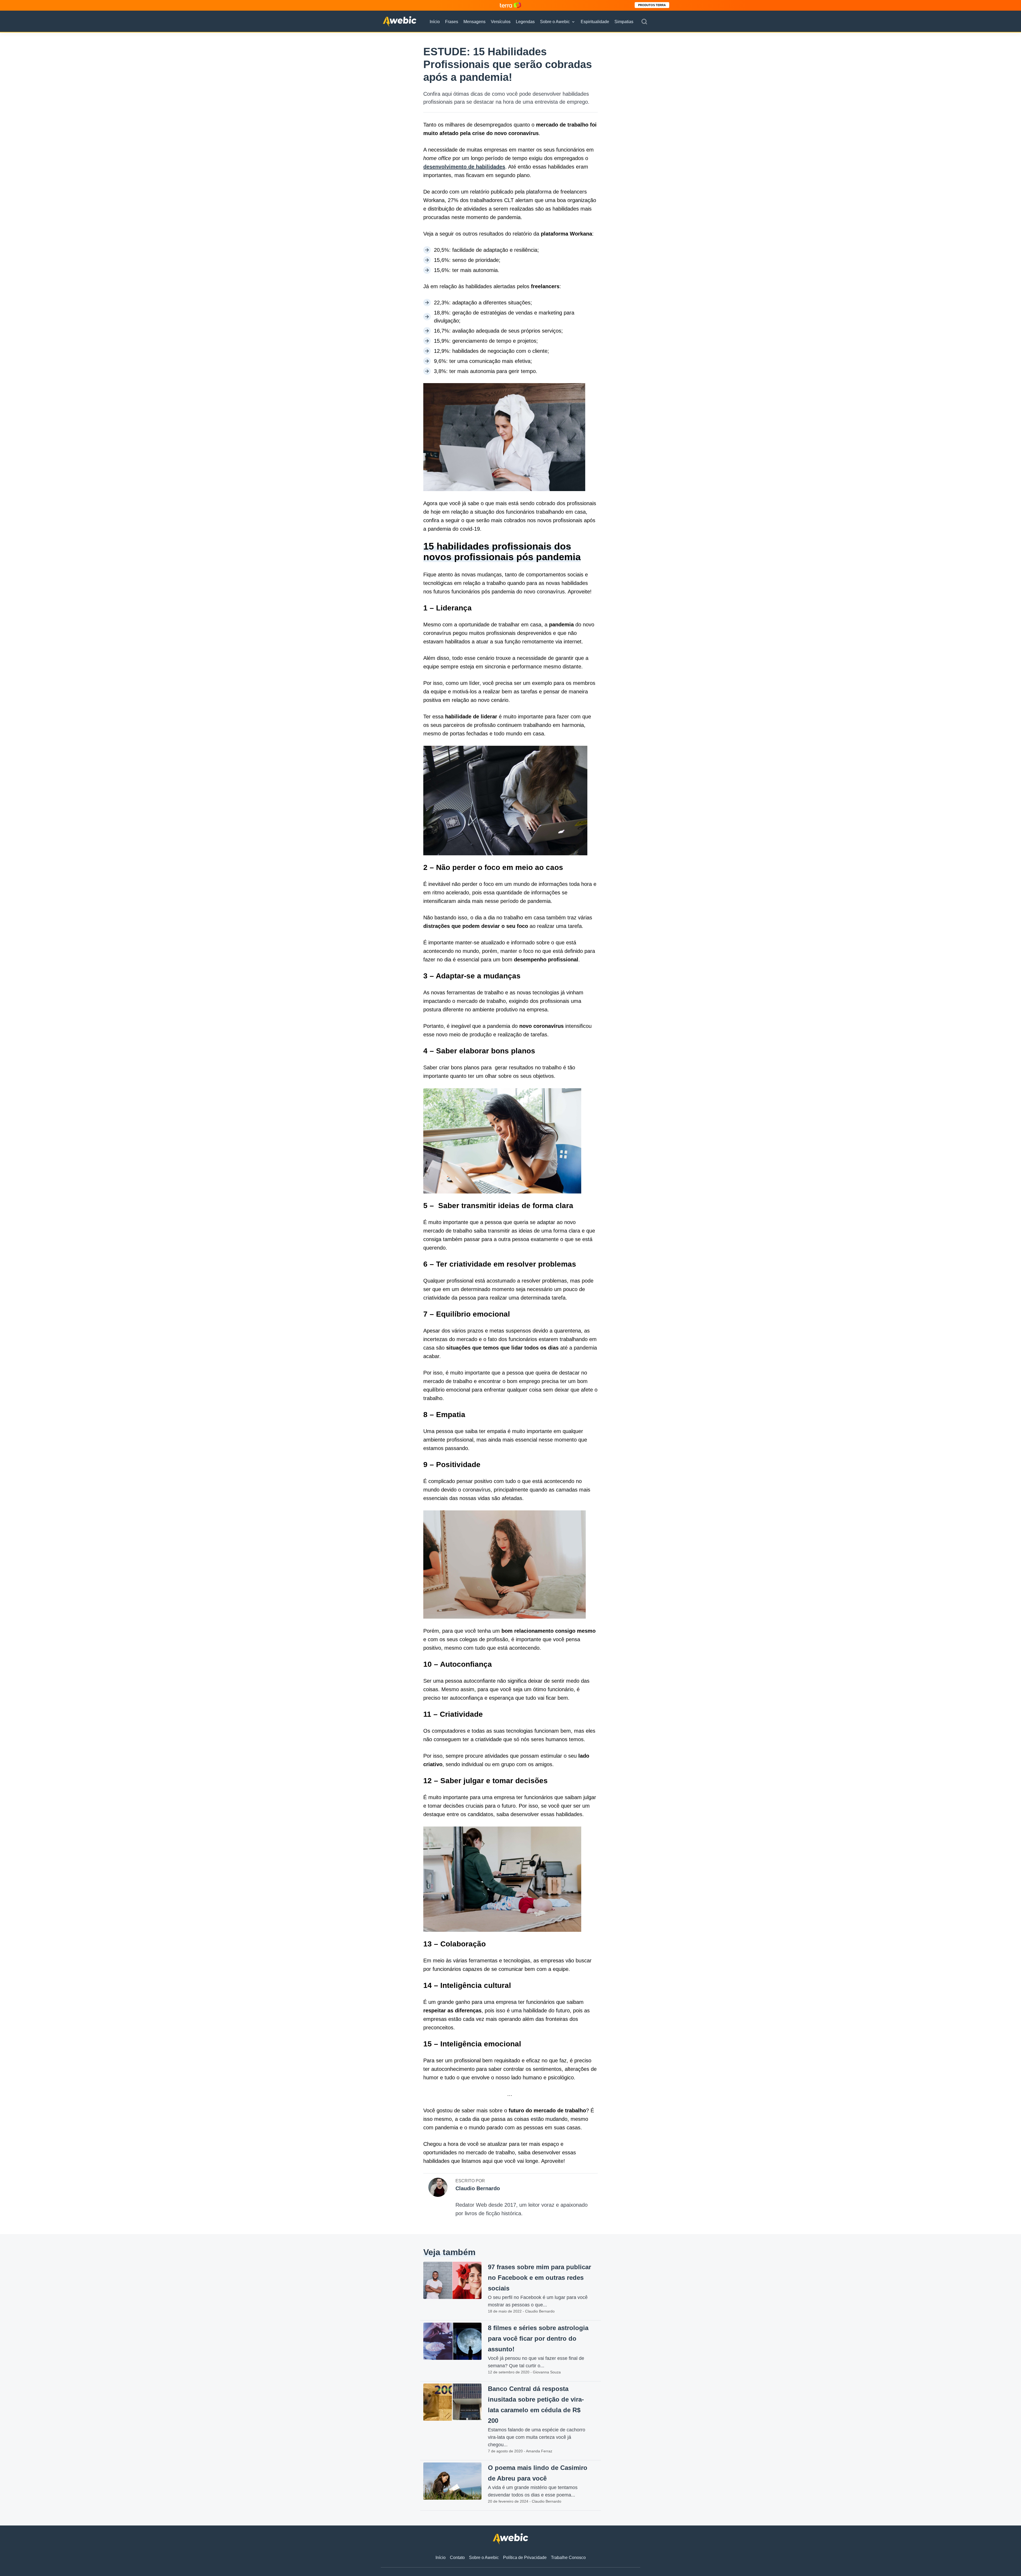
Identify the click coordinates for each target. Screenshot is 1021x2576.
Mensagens (474, 22)
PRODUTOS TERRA (652, 5)
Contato (457, 2558)
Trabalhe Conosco (568, 2558)
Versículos (501, 22)
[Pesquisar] (644, 22)
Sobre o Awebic (555, 22)
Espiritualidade (595, 22)
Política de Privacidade (525, 2558)
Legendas (525, 22)
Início (435, 22)
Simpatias (624, 22)
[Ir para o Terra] (510, 5)
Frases (452, 22)
